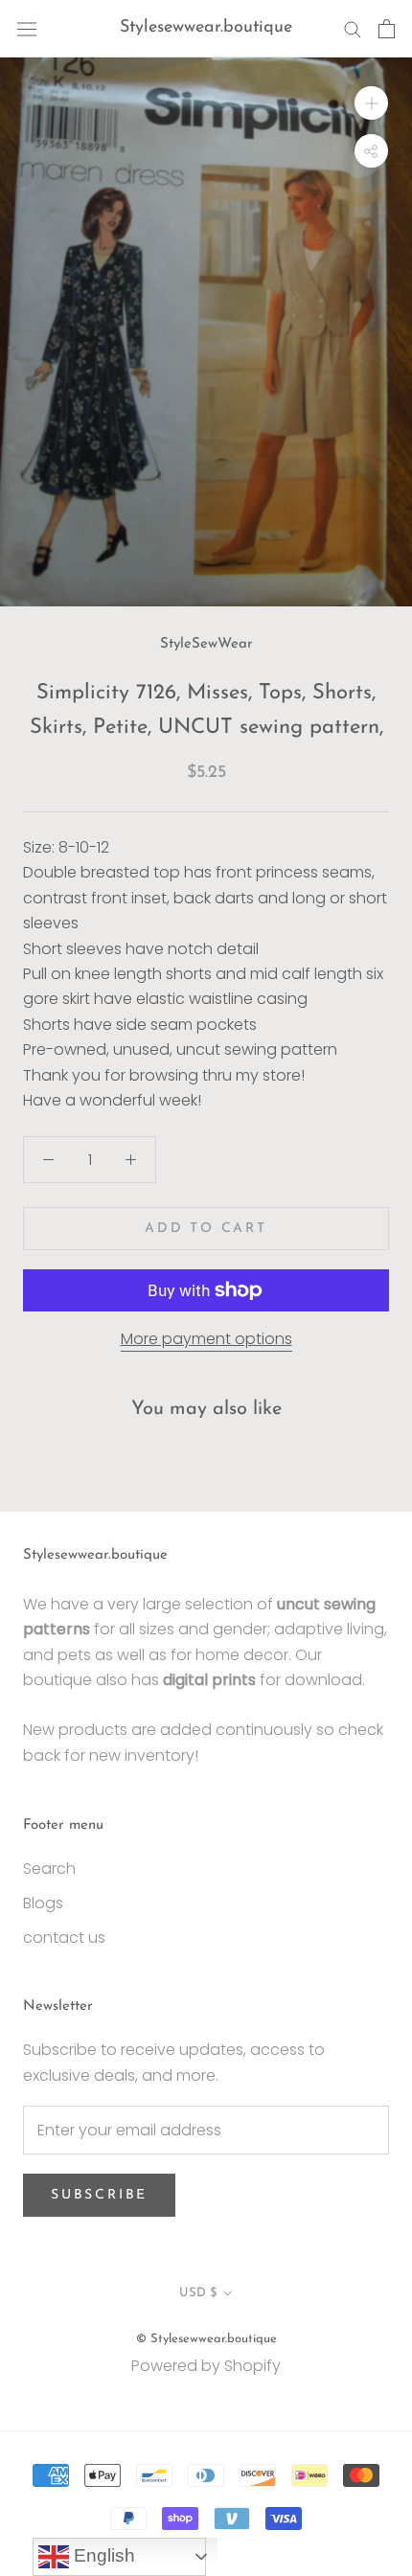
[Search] (353, 28)
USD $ (198, 2293)
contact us (64, 1938)
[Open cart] (387, 29)
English (102, 2555)
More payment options (206, 1339)
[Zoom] (371, 103)
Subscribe (99, 2195)
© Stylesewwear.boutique (206, 2339)
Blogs (43, 1903)
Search (49, 1869)
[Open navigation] (27, 29)
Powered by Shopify (206, 2366)
